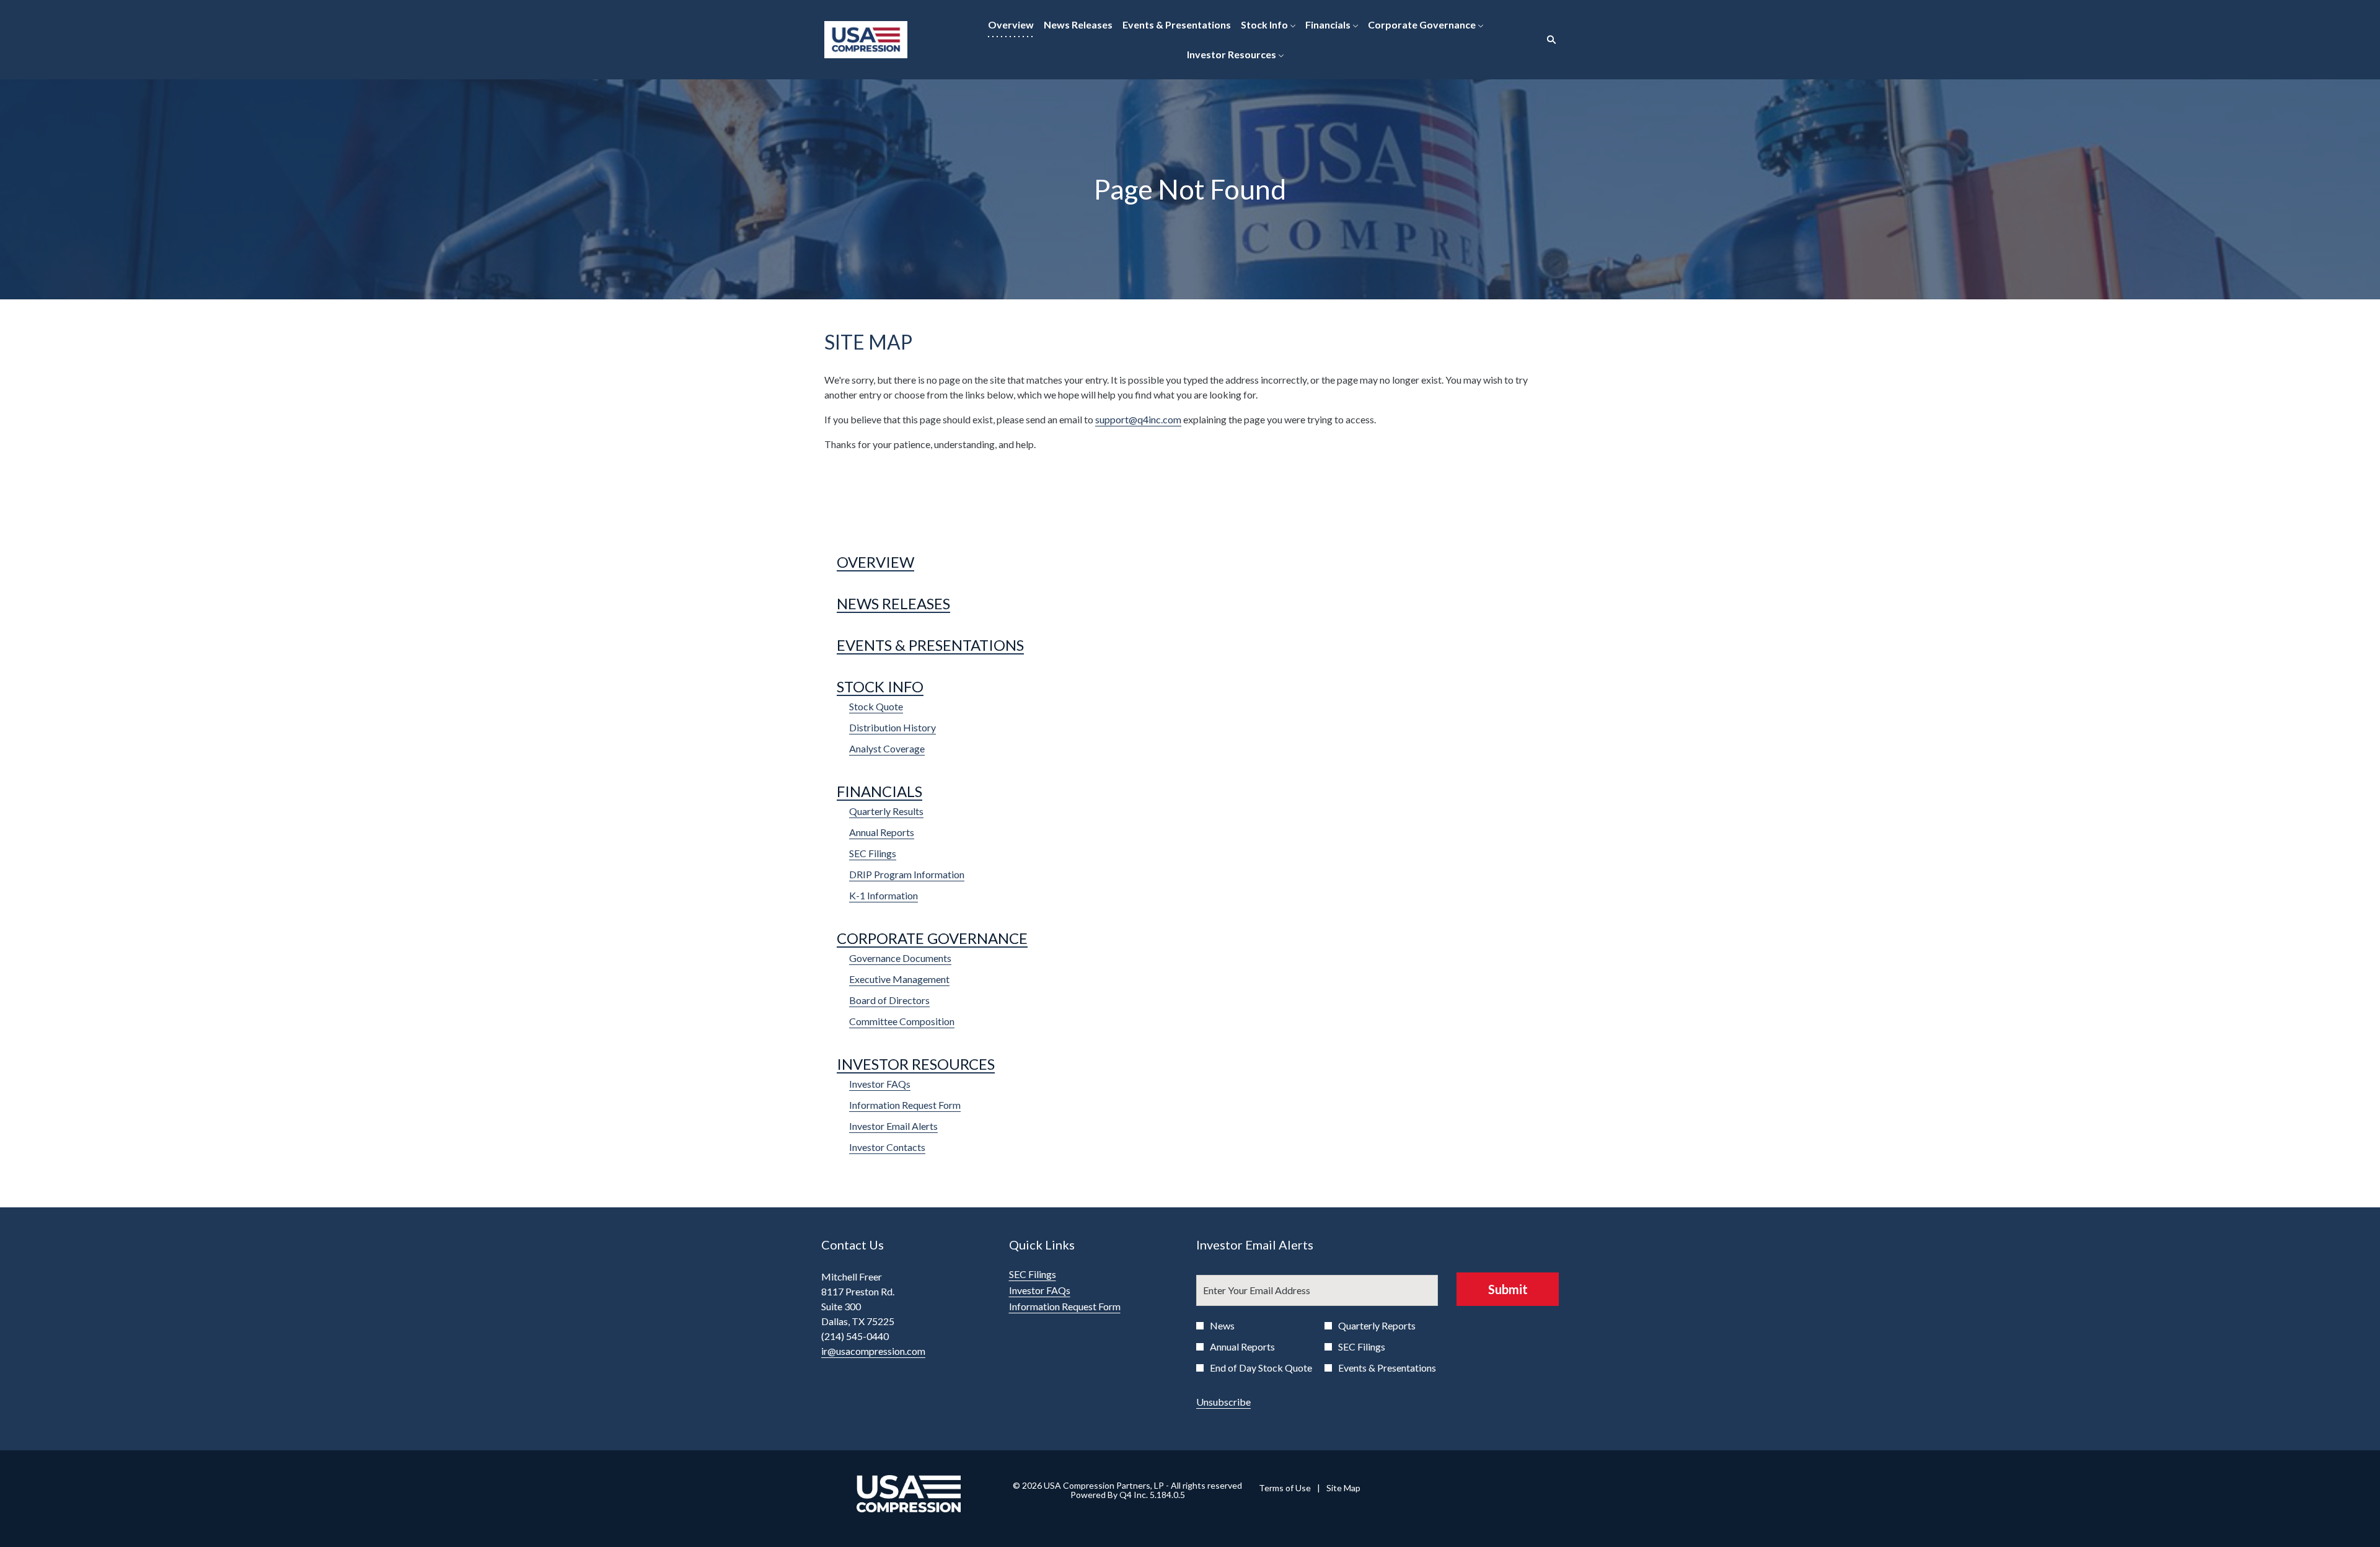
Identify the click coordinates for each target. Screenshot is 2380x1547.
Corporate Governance (932, 938)
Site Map (1343, 1488)
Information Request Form (905, 1105)
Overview (875, 562)
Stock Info (880, 686)
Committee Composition (902, 1021)
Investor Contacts (887, 1147)
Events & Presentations (930, 645)
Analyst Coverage (887, 748)
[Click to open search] (1548, 40)
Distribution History (892, 727)
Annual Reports (882, 832)
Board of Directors (889, 1000)
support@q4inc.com (1138, 419)
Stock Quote (876, 706)
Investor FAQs (880, 1084)
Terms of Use (1285, 1488)
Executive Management (899, 979)
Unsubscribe (1223, 1402)
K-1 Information (884, 895)
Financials (879, 791)
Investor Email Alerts (893, 1126)
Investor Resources (916, 1064)
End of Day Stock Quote (1261, 1368)
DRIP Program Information (907, 874)
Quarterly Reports (1377, 1325)
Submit (1508, 1289)
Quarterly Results (886, 811)
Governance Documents (900, 958)
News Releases (893, 603)
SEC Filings (873, 853)
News (1222, 1325)
